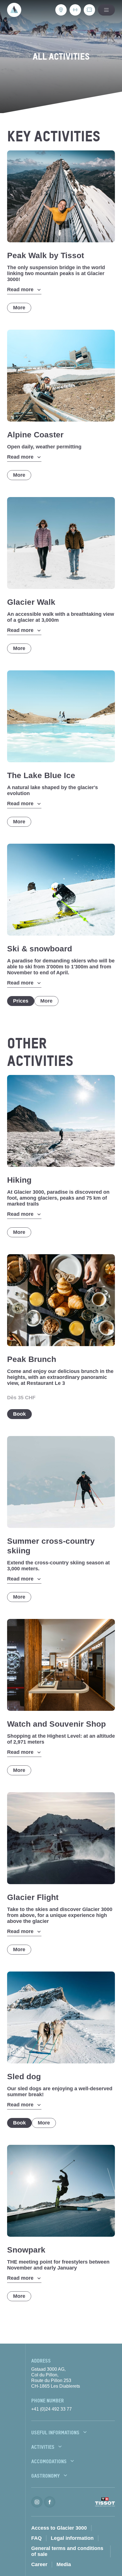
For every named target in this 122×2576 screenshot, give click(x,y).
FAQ (36, 2538)
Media (64, 2564)
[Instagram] (37, 2502)
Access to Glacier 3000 (59, 2528)
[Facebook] (50, 2502)
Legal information (72, 2538)
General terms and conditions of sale (67, 2551)
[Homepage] (14, 10)
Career (39, 2564)
